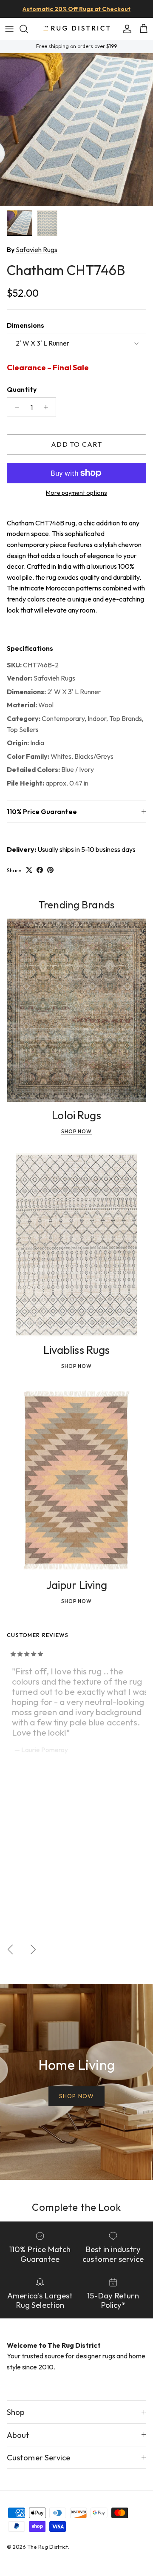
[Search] (28, 29)
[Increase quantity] (48, 407)
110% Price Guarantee (42, 811)
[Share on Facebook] (40, 870)
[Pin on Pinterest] (50, 870)
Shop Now (77, 1131)
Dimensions (25, 325)
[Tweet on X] (29, 870)
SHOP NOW (76, 2096)
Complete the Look (76, 2207)
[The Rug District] (76, 29)
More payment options (76, 493)
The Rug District (48, 2547)
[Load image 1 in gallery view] (76, 130)
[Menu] (9, 29)
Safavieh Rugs (37, 250)
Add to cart (76, 444)
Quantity (22, 389)
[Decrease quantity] (15, 407)
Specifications (30, 648)
